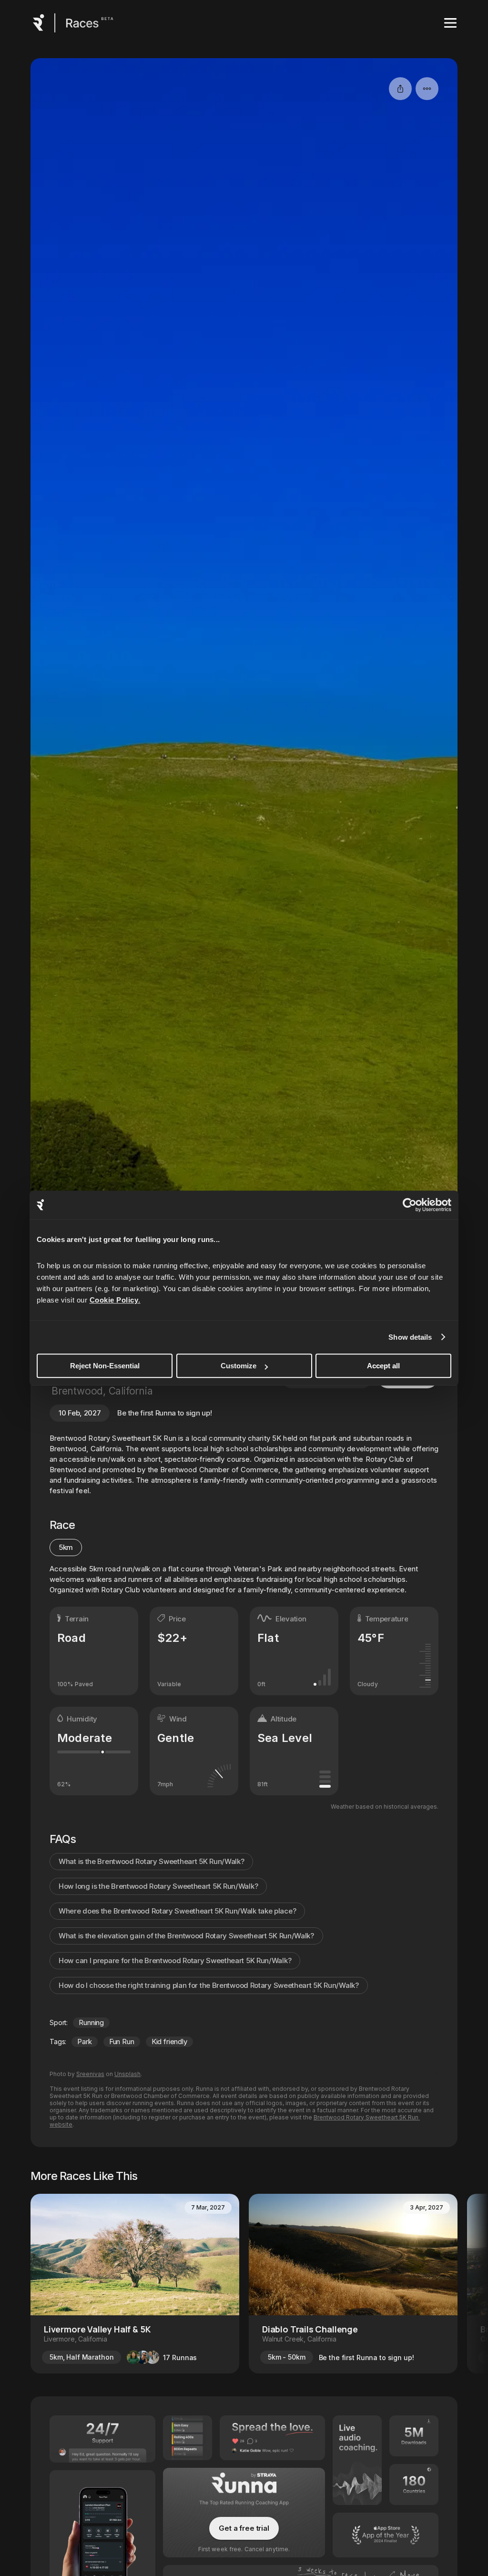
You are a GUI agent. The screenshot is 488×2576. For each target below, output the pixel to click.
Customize (239, 1366)
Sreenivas (90, 2074)
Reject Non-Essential (105, 1366)
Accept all (383, 1366)
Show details (410, 1337)
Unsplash (127, 2074)
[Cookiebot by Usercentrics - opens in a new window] (410, 1205)
